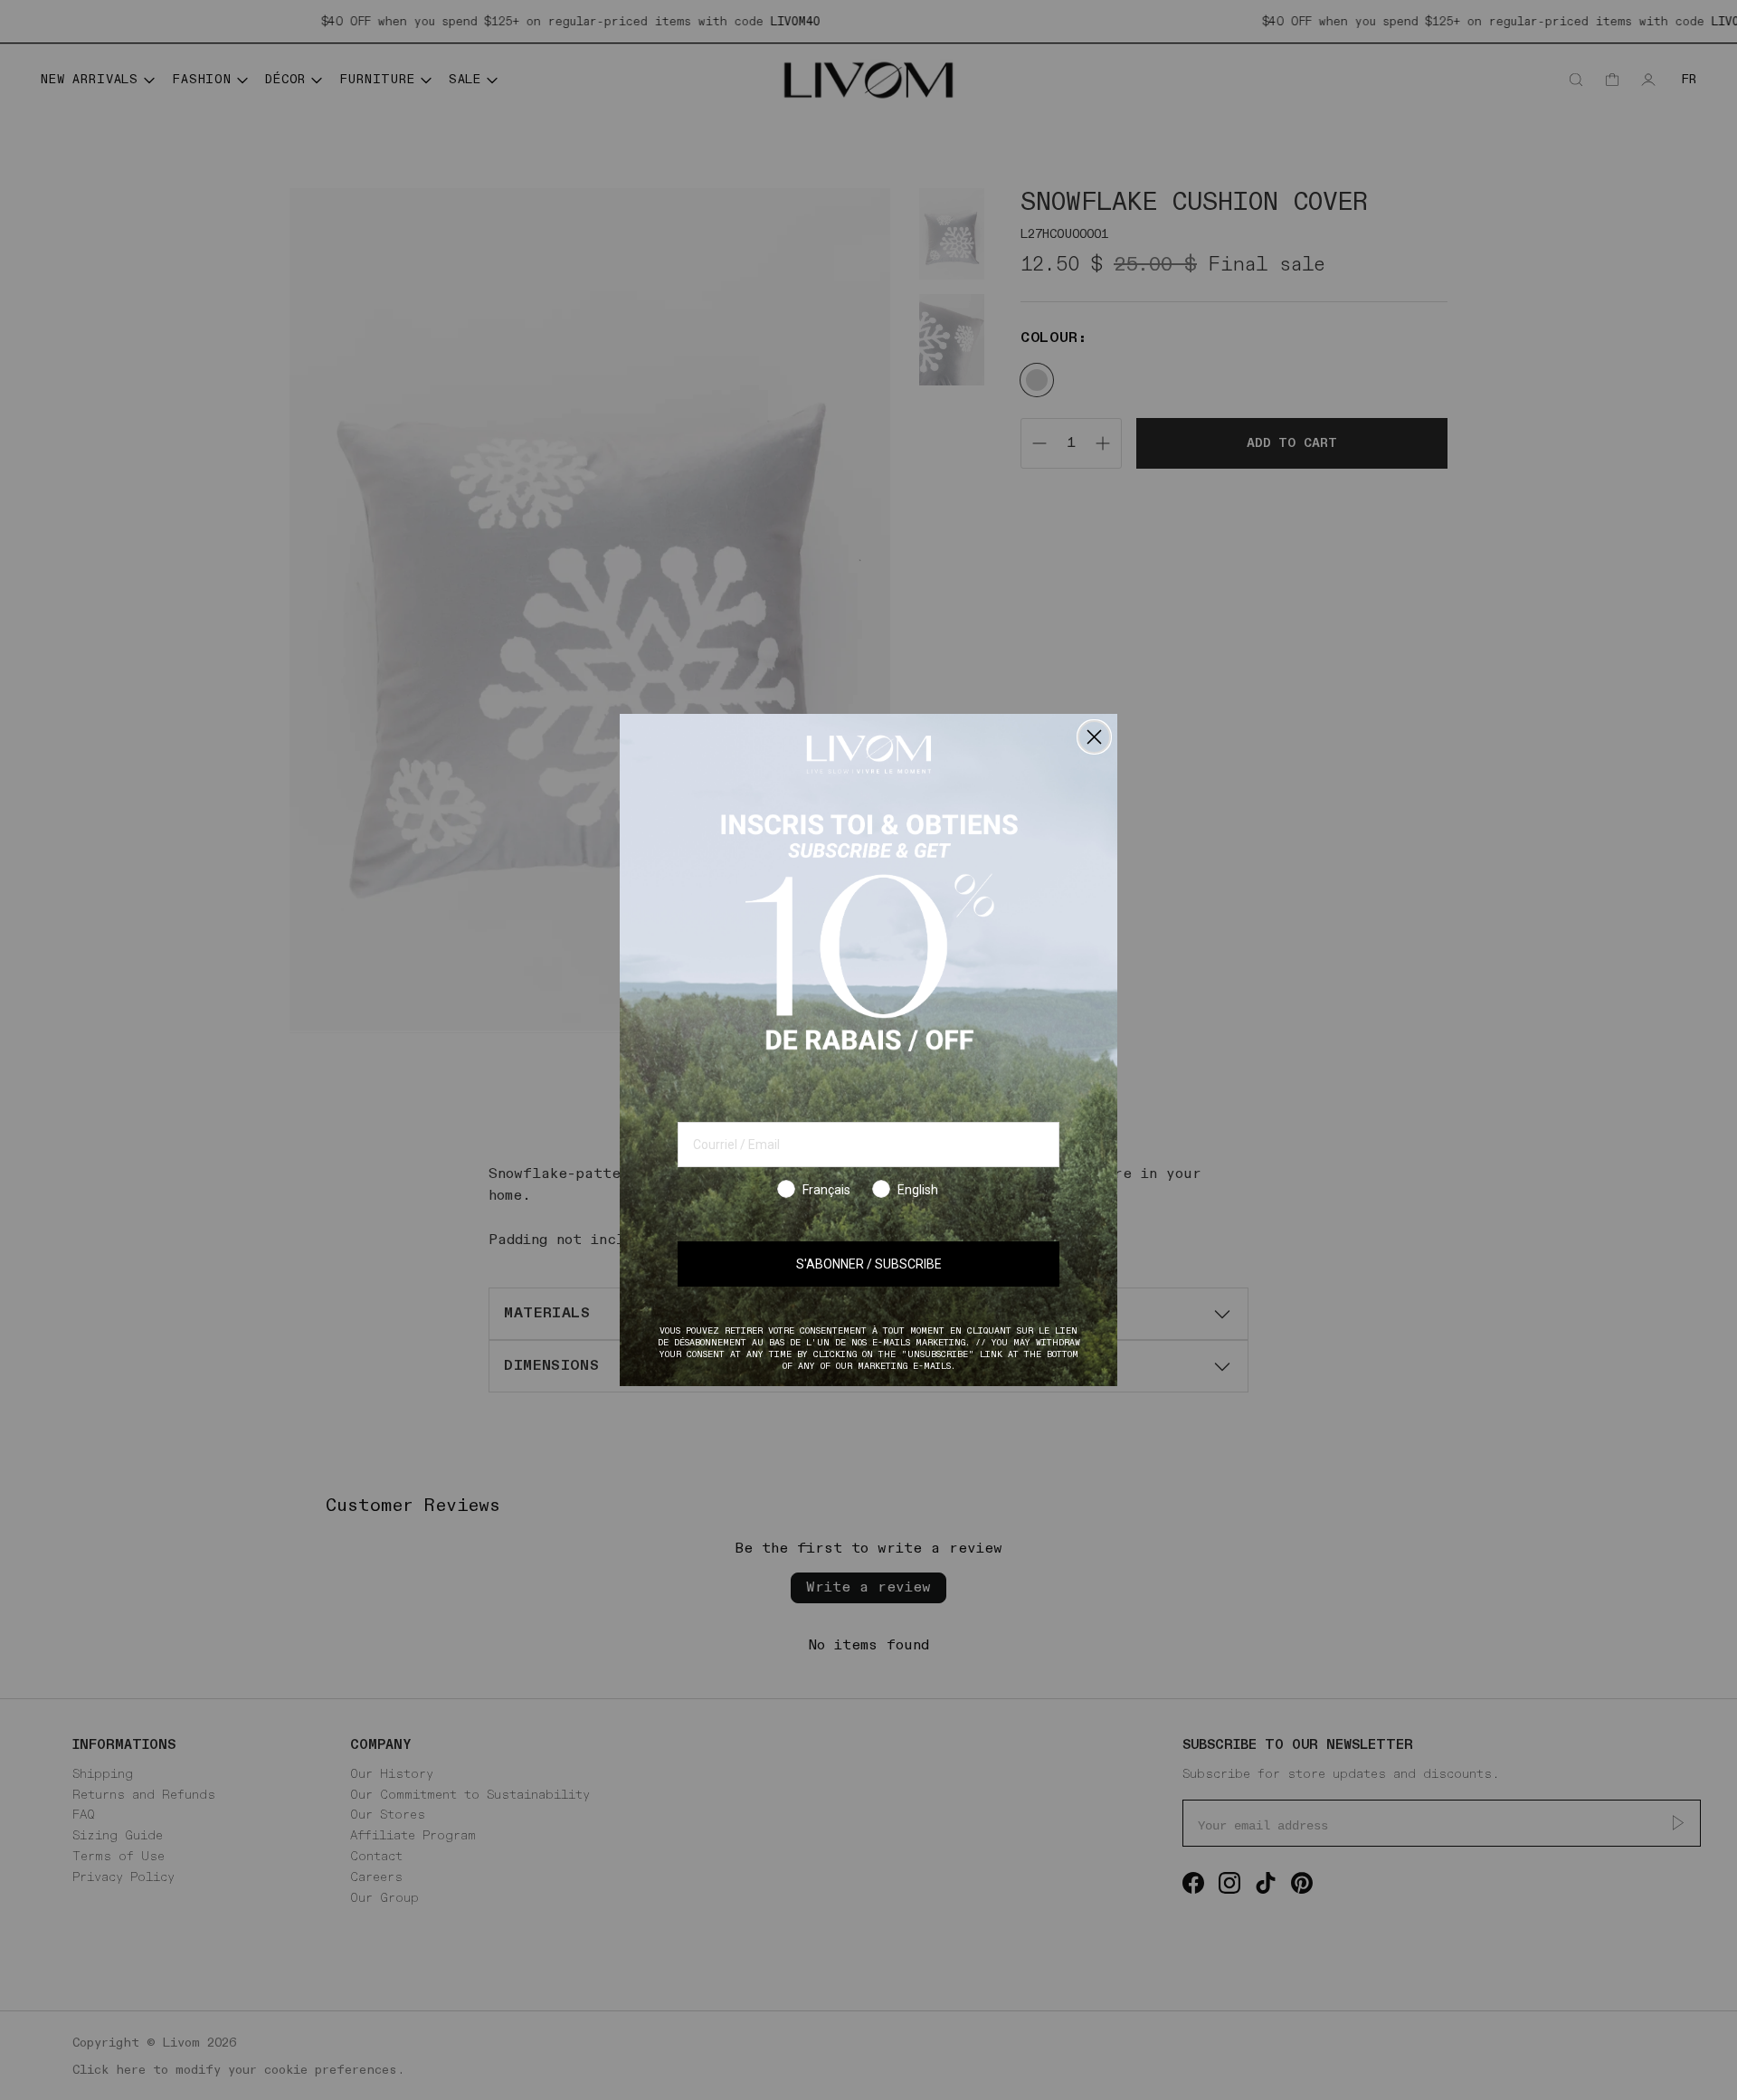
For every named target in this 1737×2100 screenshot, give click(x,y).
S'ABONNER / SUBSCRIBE (869, 1264)
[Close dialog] (1094, 737)
